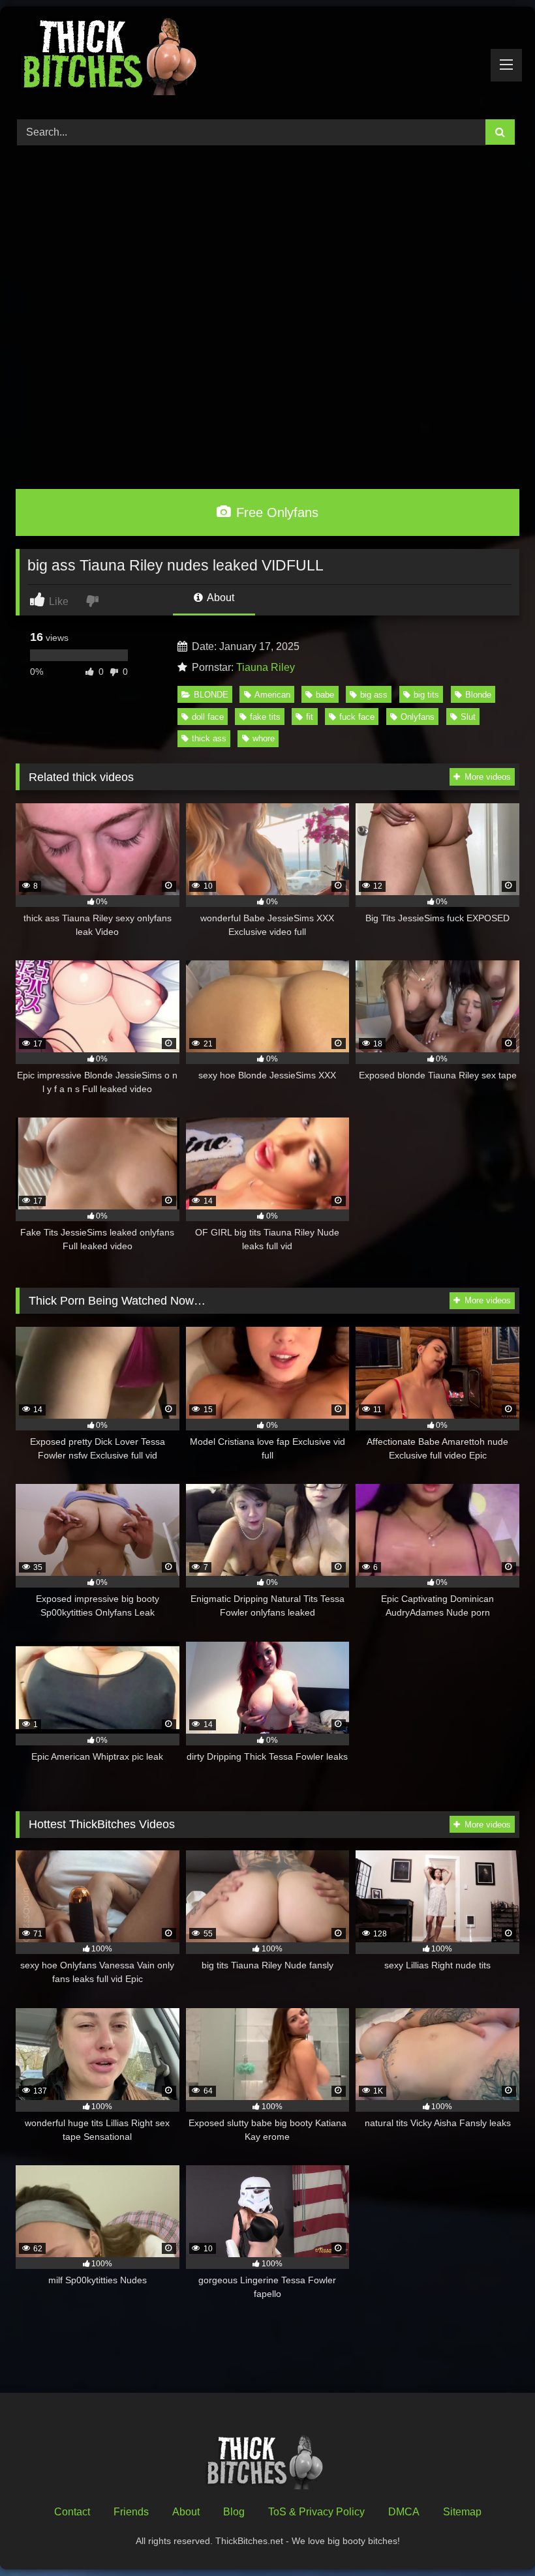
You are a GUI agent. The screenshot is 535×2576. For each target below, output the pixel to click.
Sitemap (462, 2512)
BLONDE (211, 695)
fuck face (357, 717)
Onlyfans (418, 717)
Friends (131, 2512)
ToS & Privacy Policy (316, 2512)
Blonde (478, 695)
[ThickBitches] (267, 58)
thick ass (209, 738)
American (272, 695)
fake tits (265, 717)
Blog (234, 2512)
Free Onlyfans (275, 512)
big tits (426, 695)
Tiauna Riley (266, 667)
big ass (374, 695)
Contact (72, 2512)
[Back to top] (495, 2537)
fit (310, 717)
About (220, 598)
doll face (208, 717)
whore (264, 738)
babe (325, 695)
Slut (468, 717)
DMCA (404, 2512)
